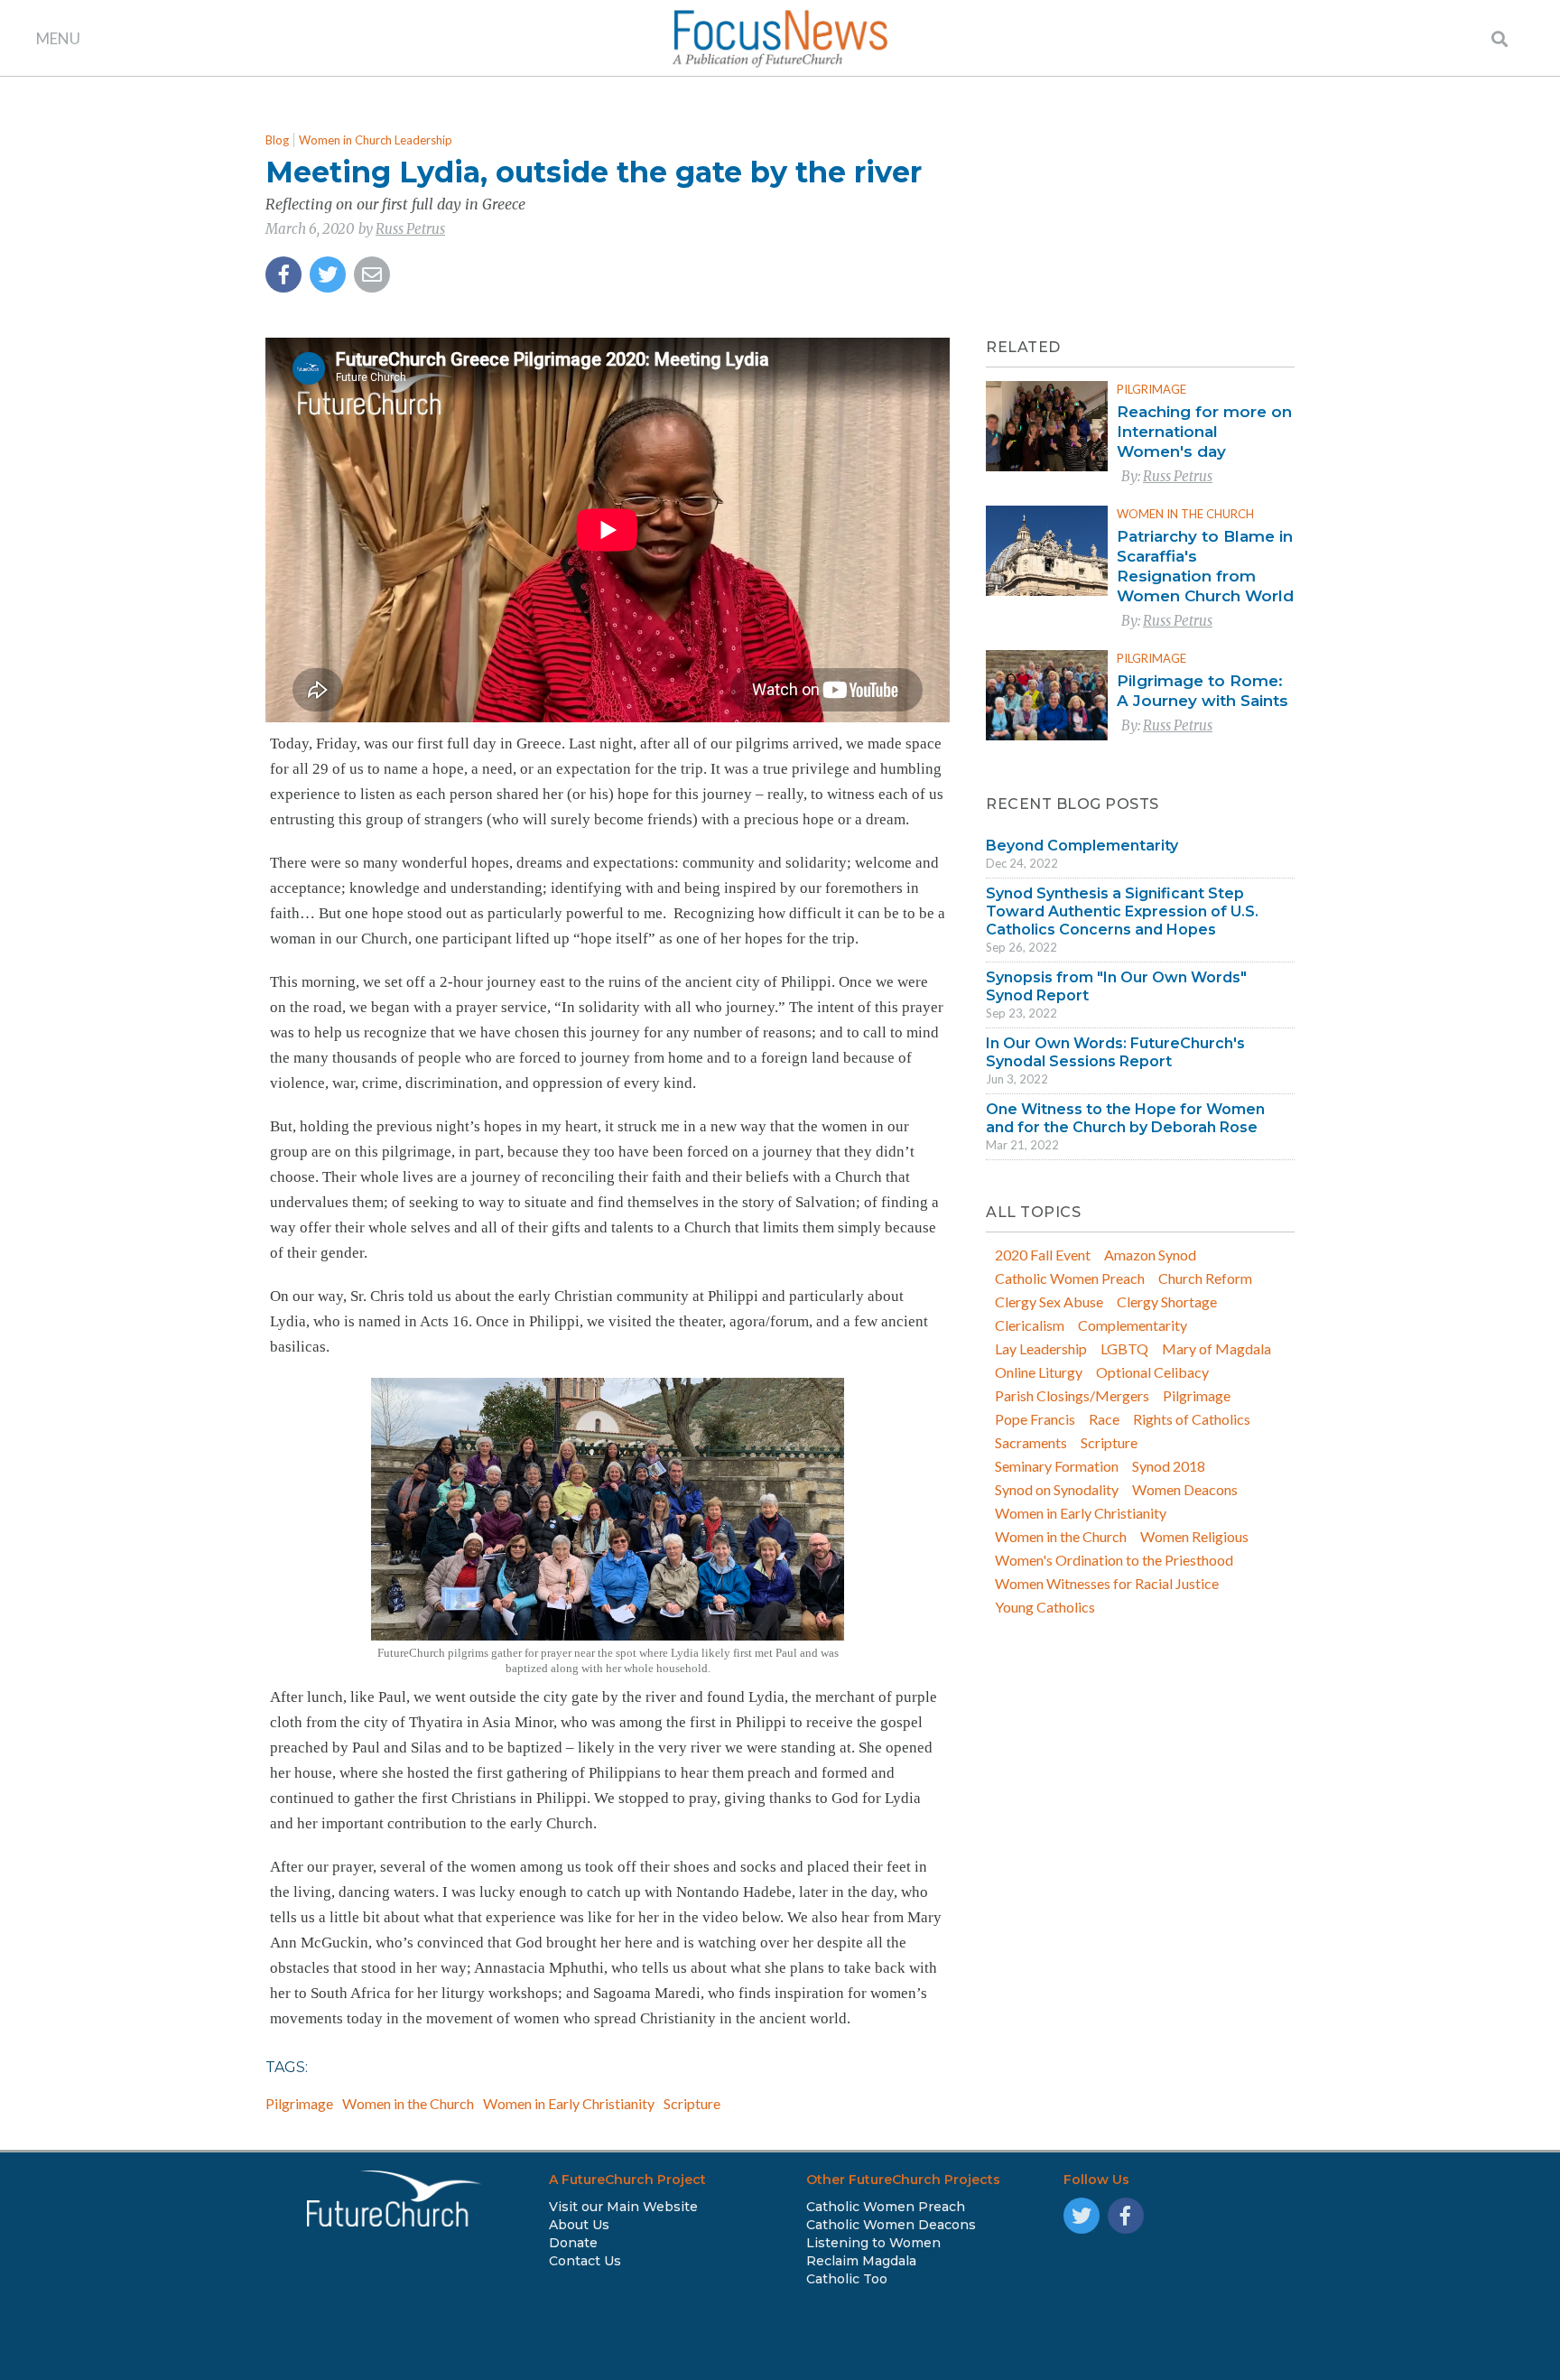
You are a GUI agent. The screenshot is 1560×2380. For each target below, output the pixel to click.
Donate (573, 2243)
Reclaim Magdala (861, 2261)
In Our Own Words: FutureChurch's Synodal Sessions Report (1115, 1052)
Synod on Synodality (1057, 1489)
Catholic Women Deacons (891, 2225)
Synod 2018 (1169, 1466)
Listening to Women (873, 2243)
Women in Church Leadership (376, 140)
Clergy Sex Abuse (1049, 1302)
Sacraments (1031, 1442)
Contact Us (585, 2261)
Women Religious (1194, 1536)
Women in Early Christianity (569, 2103)
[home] (780, 38)
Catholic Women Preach (1070, 1278)
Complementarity (1133, 1325)
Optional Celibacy (1152, 1372)
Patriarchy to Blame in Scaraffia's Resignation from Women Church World (1205, 566)
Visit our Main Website (623, 2207)
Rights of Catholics (1192, 1419)
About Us (579, 2225)
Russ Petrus (410, 229)
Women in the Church (408, 2103)
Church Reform (1205, 1278)
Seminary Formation (1057, 1466)
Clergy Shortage (1167, 1302)
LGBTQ (1124, 1348)
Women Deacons (1185, 1489)
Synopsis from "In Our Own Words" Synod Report (1116, 986)
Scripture (692, 2103)
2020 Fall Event (1043, 1255)
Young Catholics (1045, 1607)
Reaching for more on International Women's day (1204, 432)
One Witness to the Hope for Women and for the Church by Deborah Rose (1125, 1118)
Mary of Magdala (1216, 1348)
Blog (277, 140)
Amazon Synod (1150, 1255)
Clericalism (1030, 1325)
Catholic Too (847, 2279)
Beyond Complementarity (1082, 846)
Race (1104, 1419)
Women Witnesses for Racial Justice (1107, 1583)
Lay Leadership (1041, 1348)
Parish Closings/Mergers (1072, 1395)
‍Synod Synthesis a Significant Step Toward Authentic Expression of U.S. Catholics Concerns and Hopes (1122, 911)
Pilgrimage (299, 2103)
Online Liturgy (1039, 1372)
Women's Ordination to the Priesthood (1114, 1560)
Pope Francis (1035, 1419)
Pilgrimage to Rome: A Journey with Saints (1202, 691)
